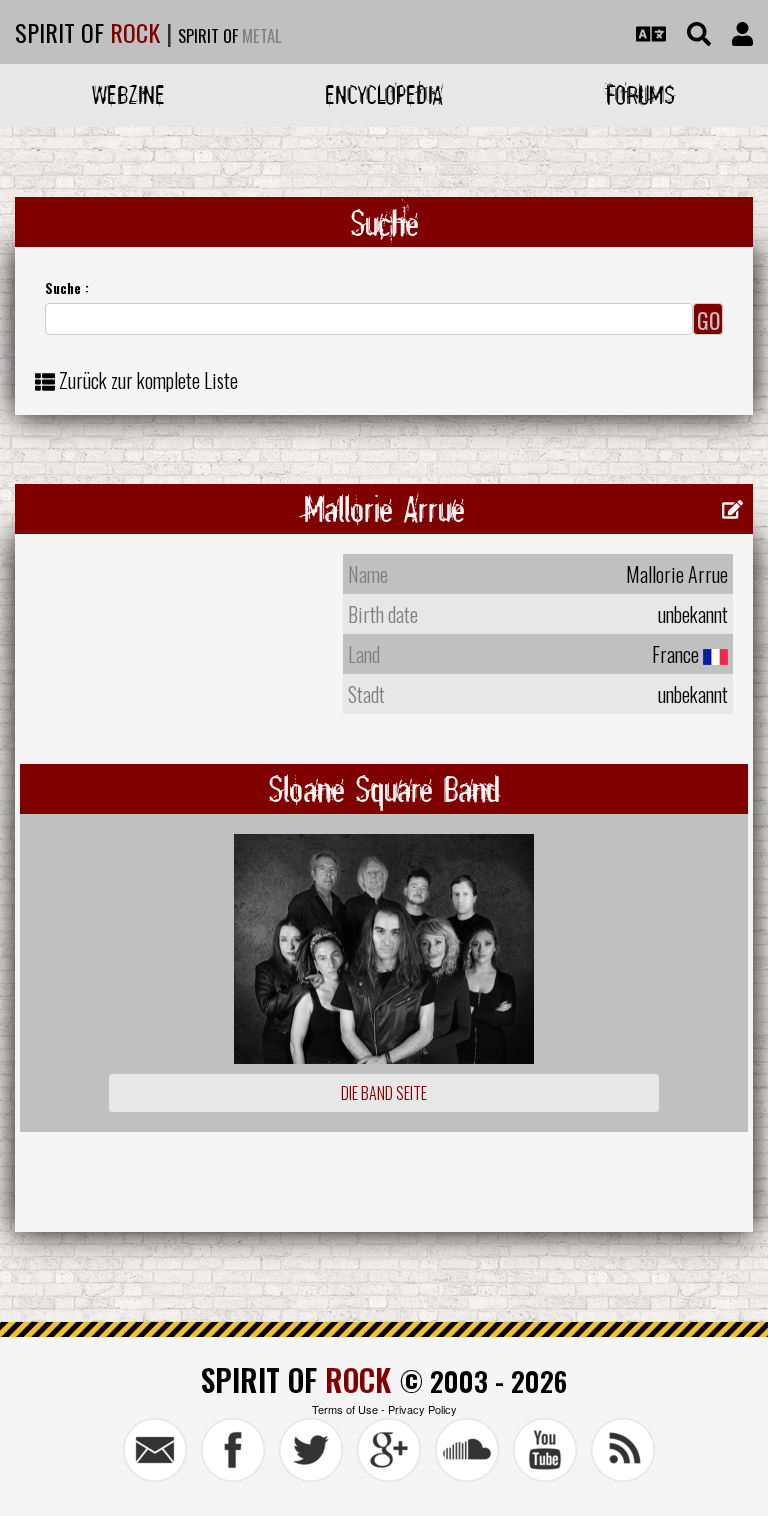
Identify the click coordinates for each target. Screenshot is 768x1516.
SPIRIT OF (87, 32)
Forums (640, 94)
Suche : (67, 287)
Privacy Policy (422, 1409)
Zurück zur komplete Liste (148, 380)
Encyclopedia (384, 94)
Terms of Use (345, 1409)
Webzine (128, 94)
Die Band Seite (384, 1093)
